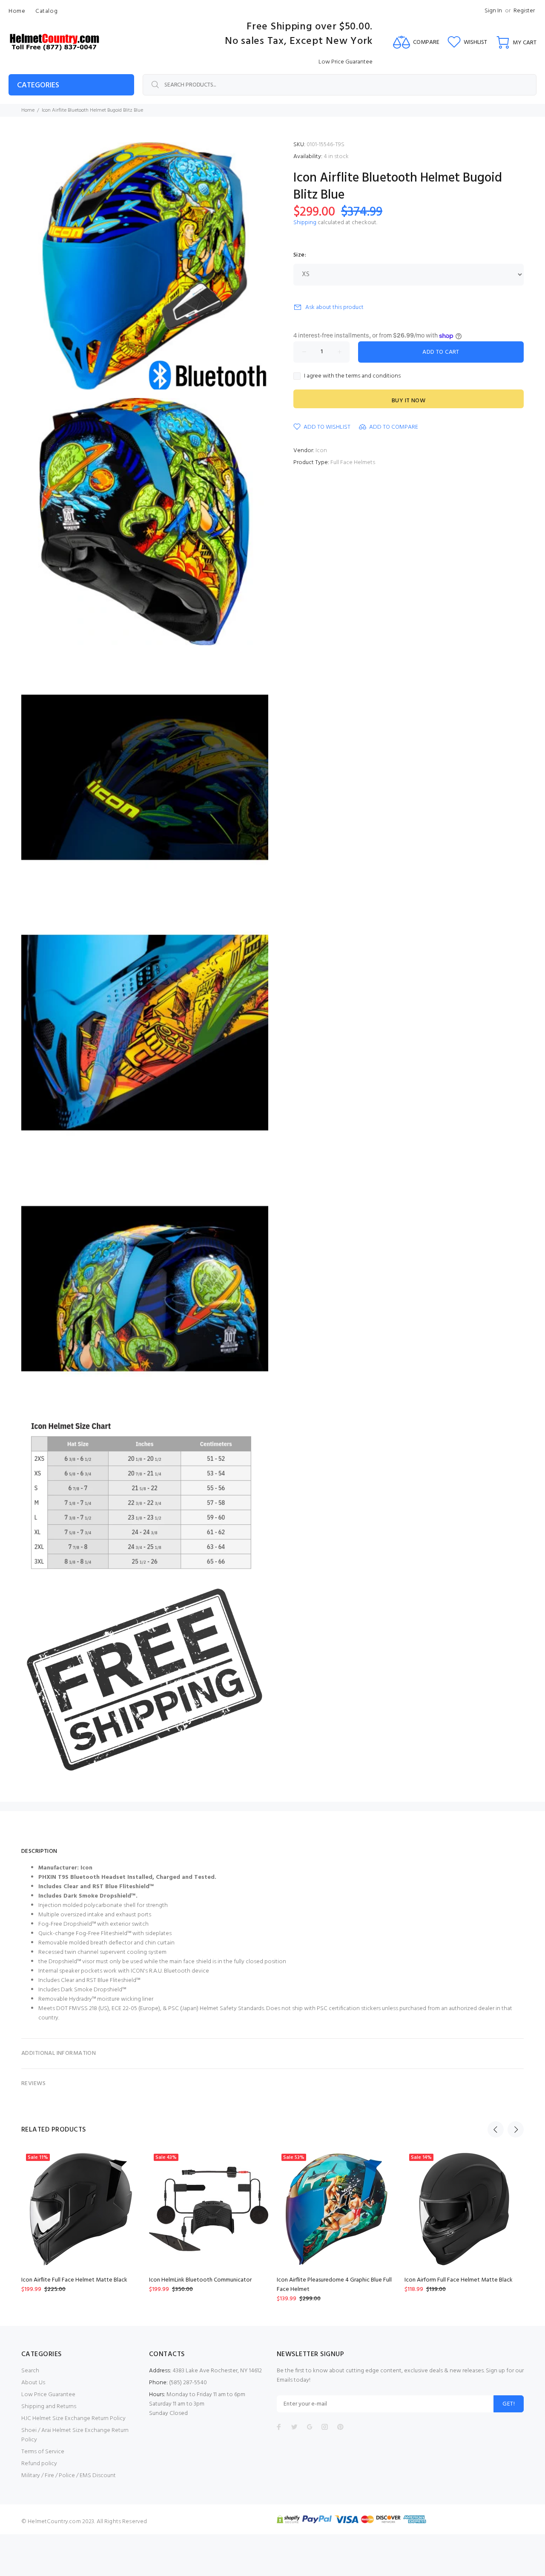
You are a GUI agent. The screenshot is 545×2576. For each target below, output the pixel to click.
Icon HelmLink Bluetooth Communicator (200, 2280)
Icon (321, 451)
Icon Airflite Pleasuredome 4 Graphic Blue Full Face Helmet (334, 2285)
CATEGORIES (38, 85)
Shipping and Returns (49, 2407)
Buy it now (409, 401)
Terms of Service (43, 2452)
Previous (496, 2129)
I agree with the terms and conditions (352, 376)
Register (524, 11)
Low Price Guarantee (48, 2395)
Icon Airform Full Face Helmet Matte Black (459, 2280)
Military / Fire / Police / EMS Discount (69, 2476)
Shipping (305, 223)
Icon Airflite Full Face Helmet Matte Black (74, 2280)
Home (28, 110)
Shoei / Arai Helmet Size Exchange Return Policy (75, 2435)
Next (516, 2129)
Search (30, 2371)
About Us (33, 2383)
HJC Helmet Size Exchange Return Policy (73, 2419)
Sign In (493, 11)
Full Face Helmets (353, 463)
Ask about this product (334, 307)
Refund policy (39, 2464)
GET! (509, 2404)
